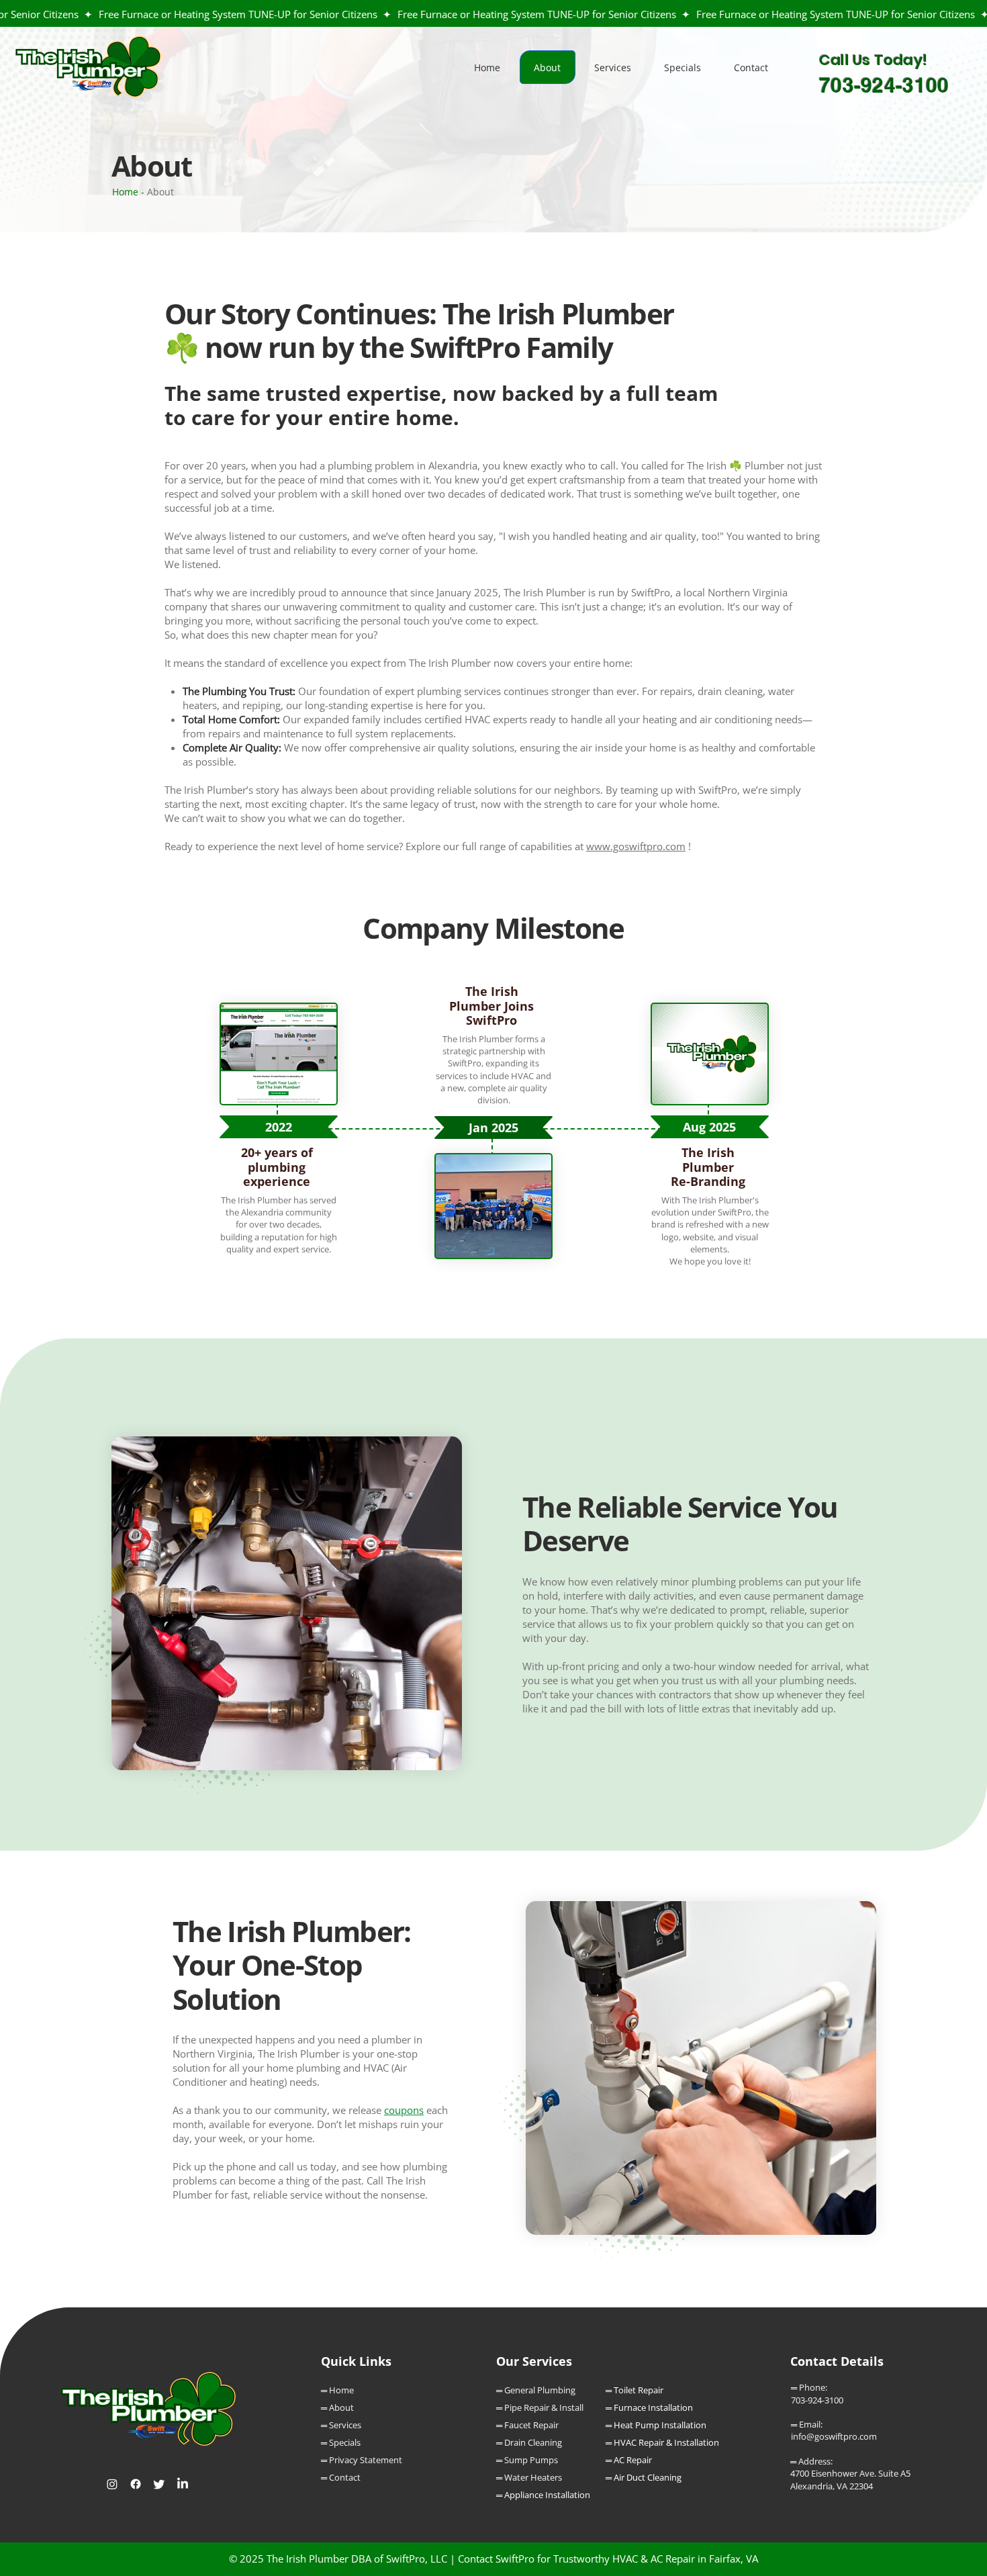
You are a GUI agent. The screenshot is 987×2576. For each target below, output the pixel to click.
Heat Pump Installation (660, 2425)
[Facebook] (136, 2484)
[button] (613, 67)
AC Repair (633, 2460)
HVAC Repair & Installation (666, 2442)
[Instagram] (112, 2484)
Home (125, 192)
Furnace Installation (653, 2407)
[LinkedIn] (183, 2484)
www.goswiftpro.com (636, 846)
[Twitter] (159, 2484)
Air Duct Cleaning (648, 2477)
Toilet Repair (639, 2390)
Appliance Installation (547, 2495)
